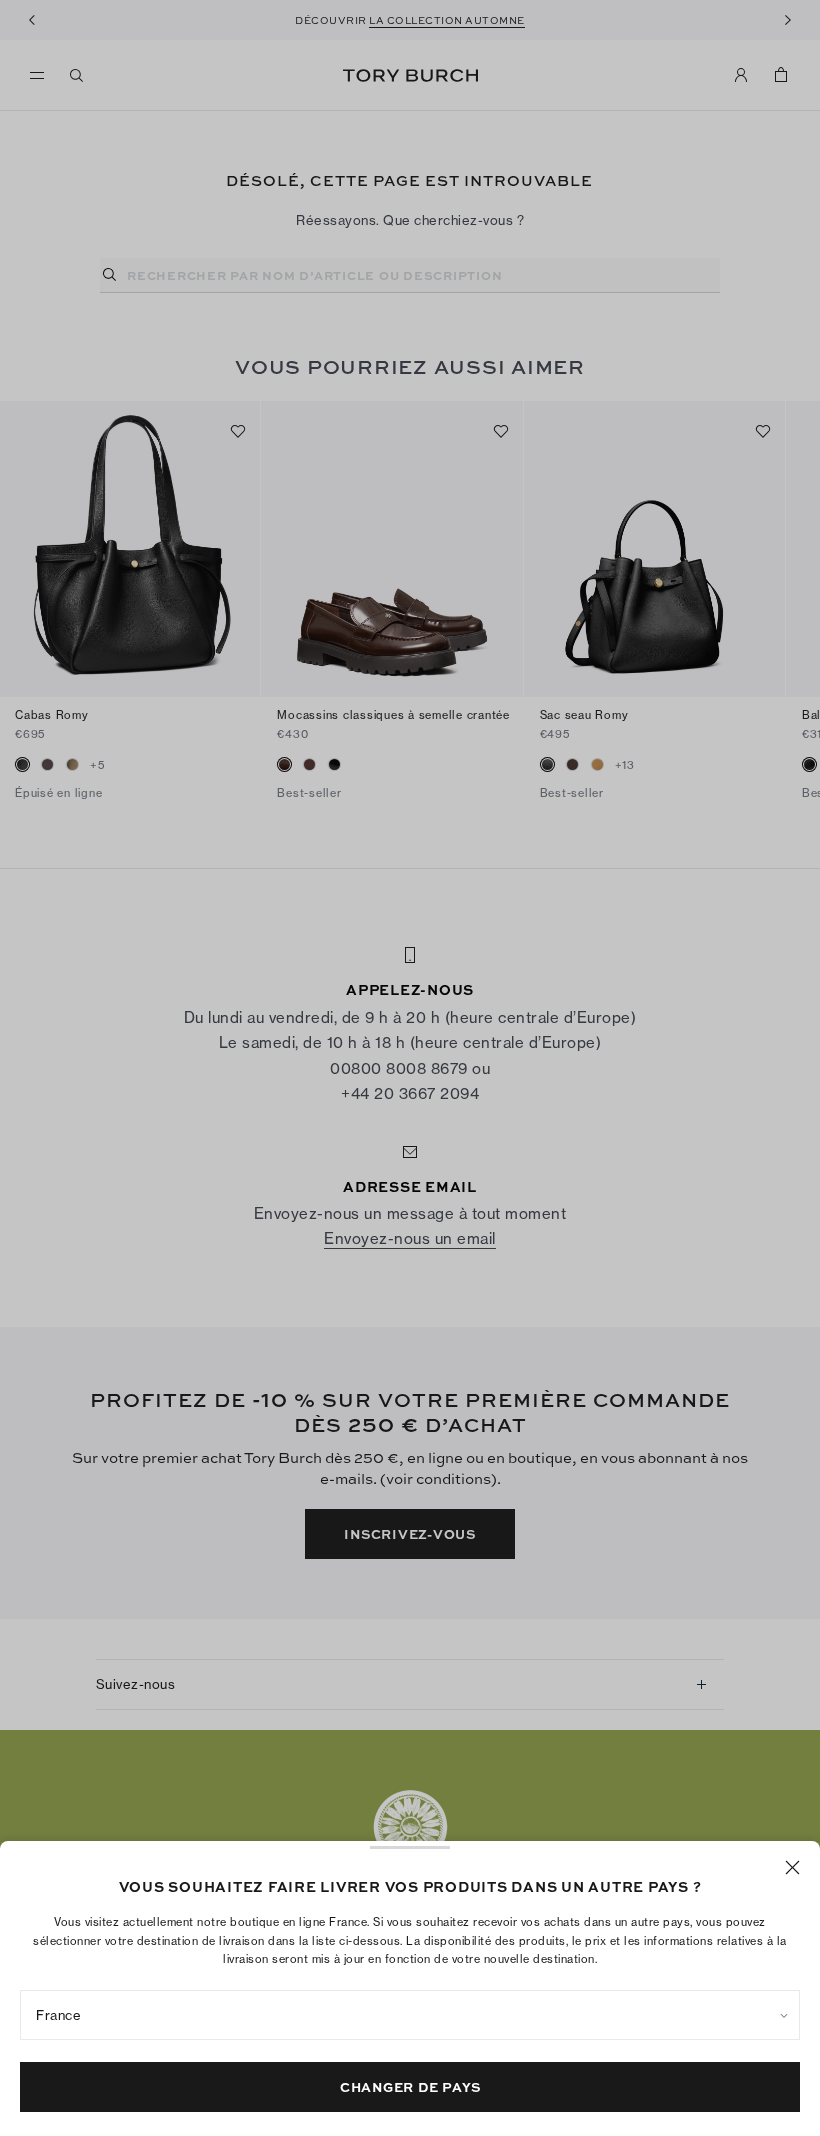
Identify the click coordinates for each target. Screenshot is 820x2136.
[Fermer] (792, 1867)
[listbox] (410, 2015)
